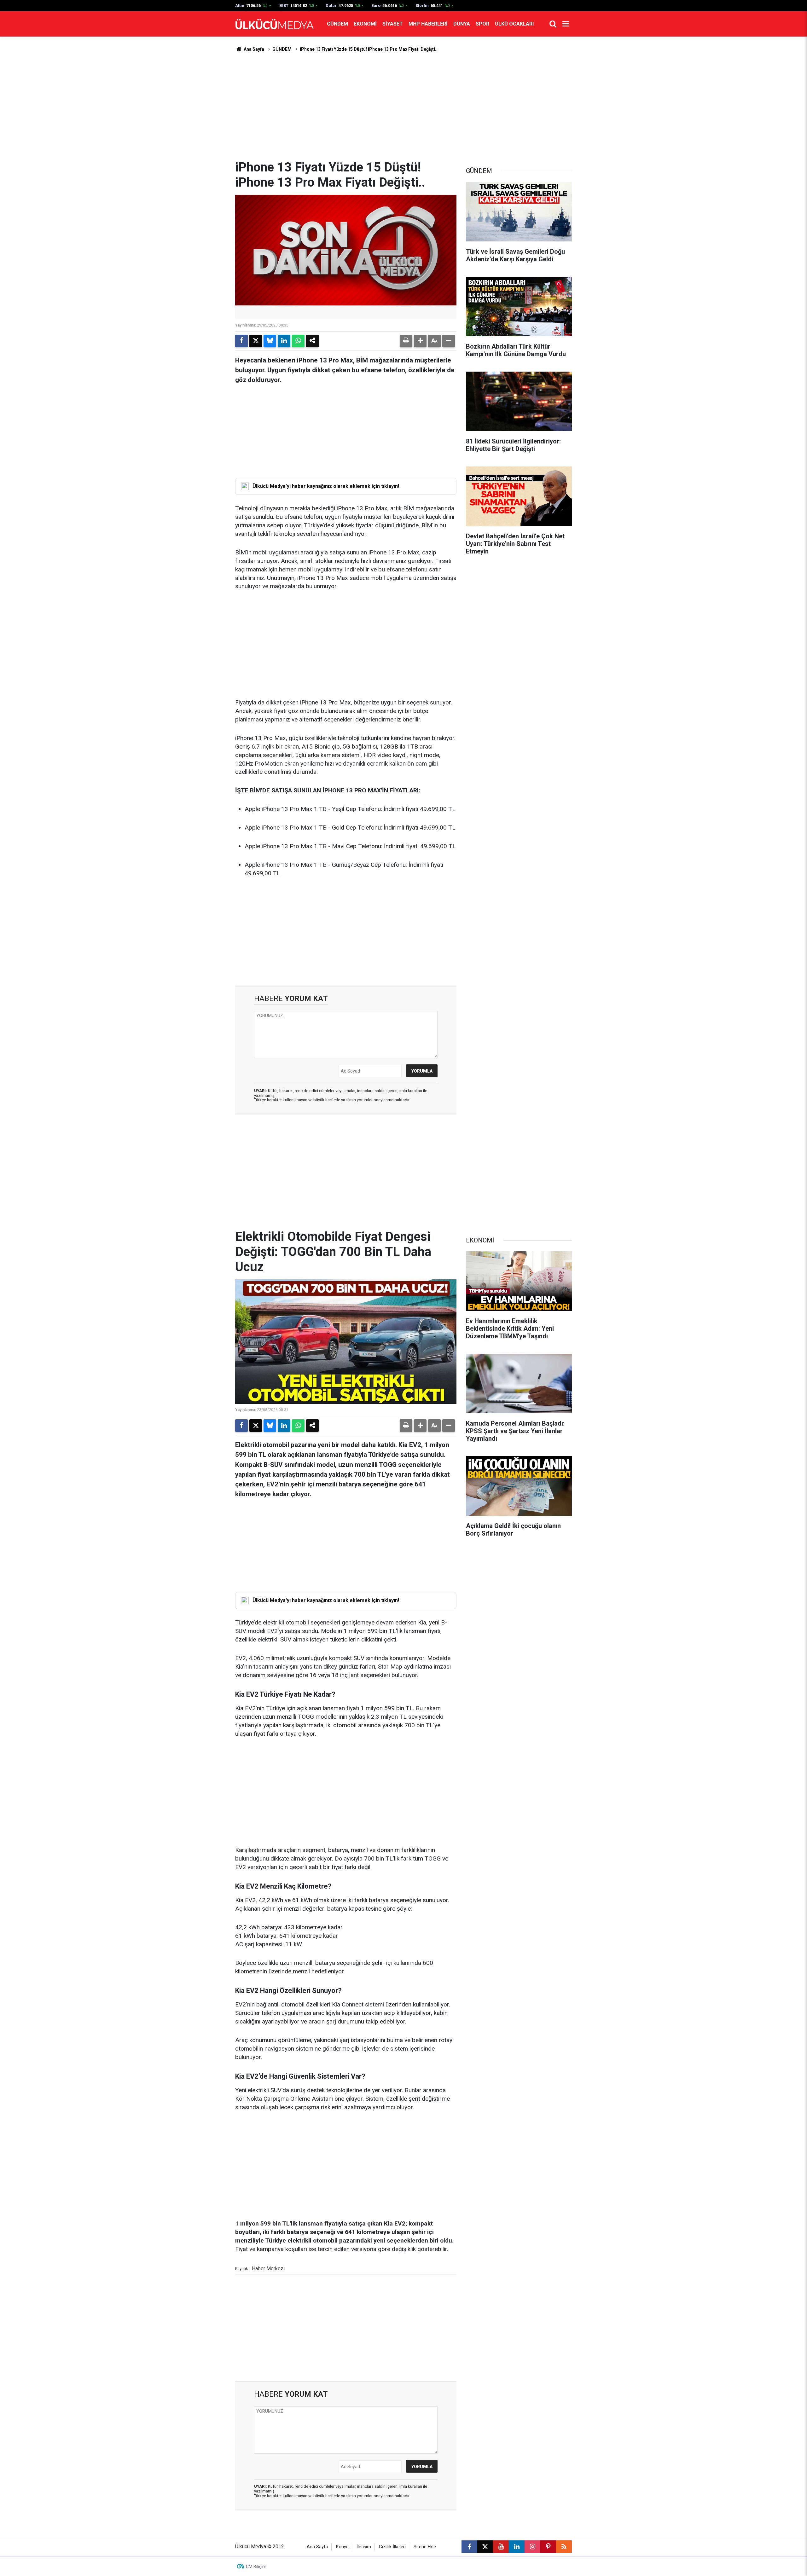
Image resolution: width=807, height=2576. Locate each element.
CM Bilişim (256, 2567)
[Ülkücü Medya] (275, 24)
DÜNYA (462, 24)
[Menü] (566, 24)
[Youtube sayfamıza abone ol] (501, 2547)
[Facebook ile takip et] (469, 2547)
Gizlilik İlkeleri (392, 2547)
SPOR (482, 24)
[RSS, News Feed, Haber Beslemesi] (564, 2547)
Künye (342, 2547)
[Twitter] (256, 341)
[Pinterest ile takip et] (548, 2547)
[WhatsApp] (298, 341)
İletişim (364, 2547)
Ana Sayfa (253, 49)
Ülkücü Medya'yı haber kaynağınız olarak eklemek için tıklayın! (326, 486)
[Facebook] (241, 341)
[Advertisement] (403, 106)
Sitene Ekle (425, 2547)
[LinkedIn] (284, 341)
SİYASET (393, 24)
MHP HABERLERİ (428, 24)
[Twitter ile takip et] (485, 2547)
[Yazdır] (406, 341)
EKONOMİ (365, 24)
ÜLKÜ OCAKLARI (514, 24)
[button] (420, 341)
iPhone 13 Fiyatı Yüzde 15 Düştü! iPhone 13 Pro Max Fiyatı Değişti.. (369, 49)
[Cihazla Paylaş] (312, 341)
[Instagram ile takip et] (532, 2547)
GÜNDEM (337, 24)
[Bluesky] (270, 341)
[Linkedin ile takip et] (517, 2547)
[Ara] (553, 24)
